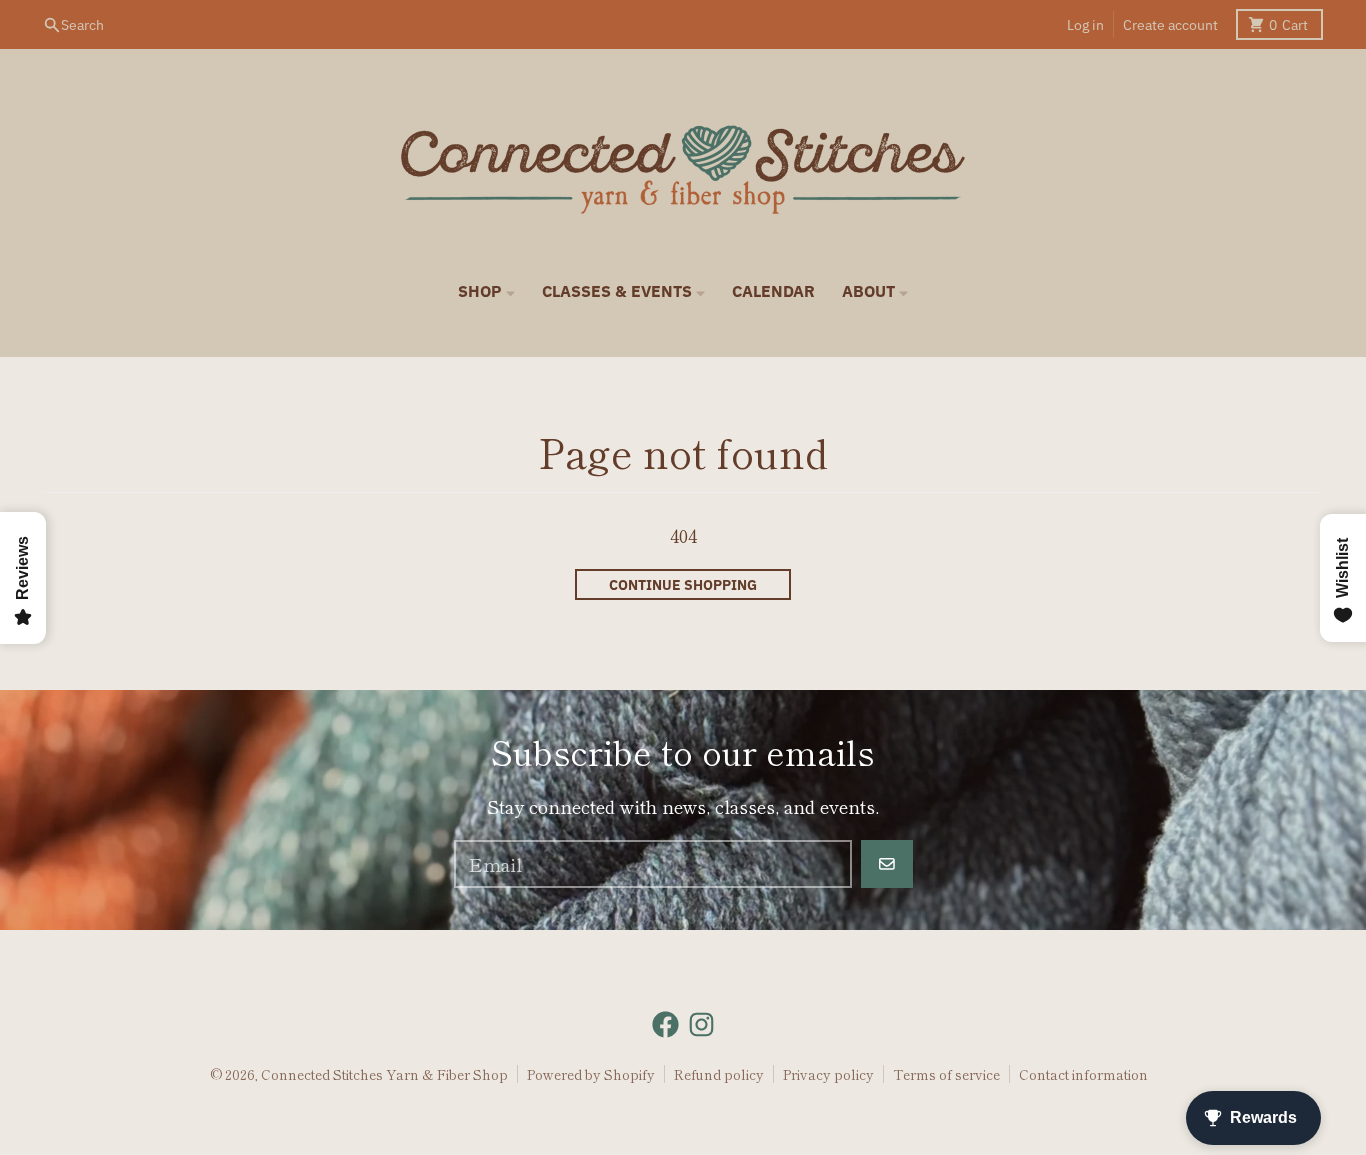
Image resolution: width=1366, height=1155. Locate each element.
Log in (1085, 25)
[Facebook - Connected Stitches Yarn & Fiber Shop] (665, 1024)
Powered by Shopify (591, 1074)
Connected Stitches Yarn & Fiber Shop (384, 1074)
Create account (1170, 25)
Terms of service (946, 1074)
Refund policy (719, 1074)
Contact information (1083, 1074)
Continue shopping (683, 585)
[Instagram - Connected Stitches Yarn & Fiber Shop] (701, 1024)
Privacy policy (828, 1074)
